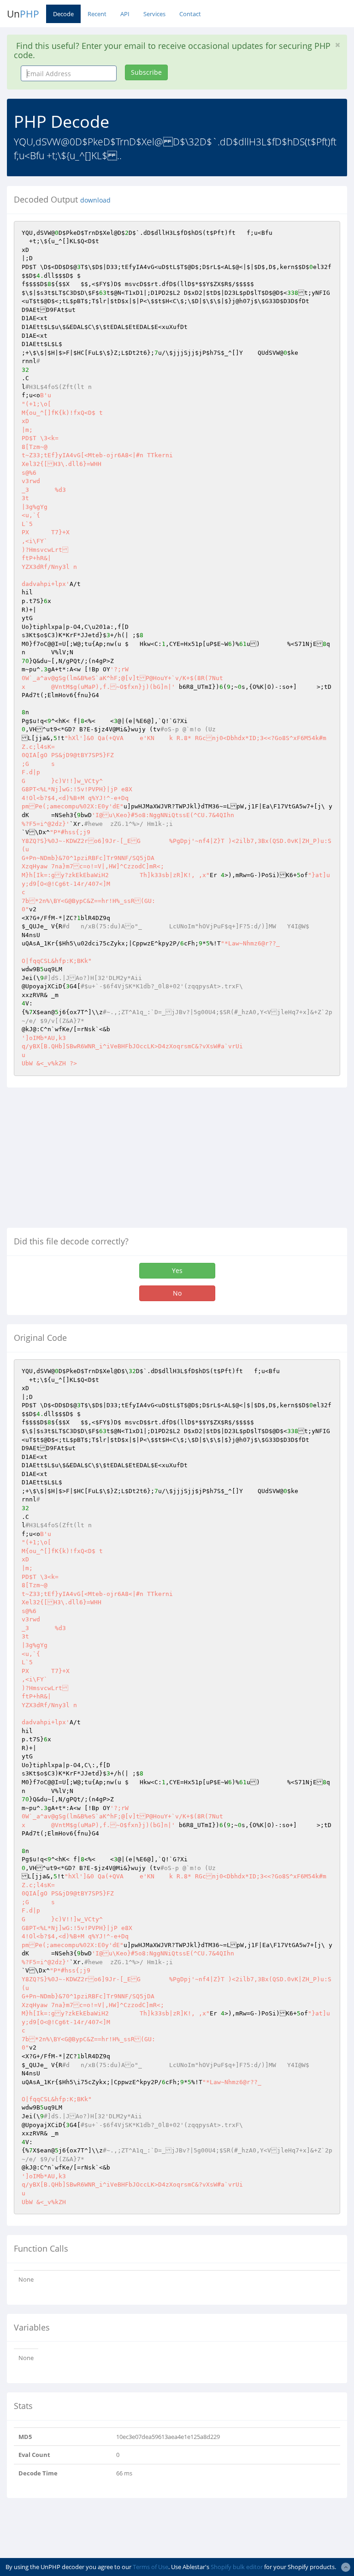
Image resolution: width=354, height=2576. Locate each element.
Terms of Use (150, 2567)
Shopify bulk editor (237, 2567)
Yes (177, 1270)
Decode (63, 14)
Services (154, 14)
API (125, 14)
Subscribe (146, 72)
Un (23, 14)
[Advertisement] (84, 1161)
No (177, 1293)
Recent (97, 14)
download (95, 200)
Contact (190, 14)
